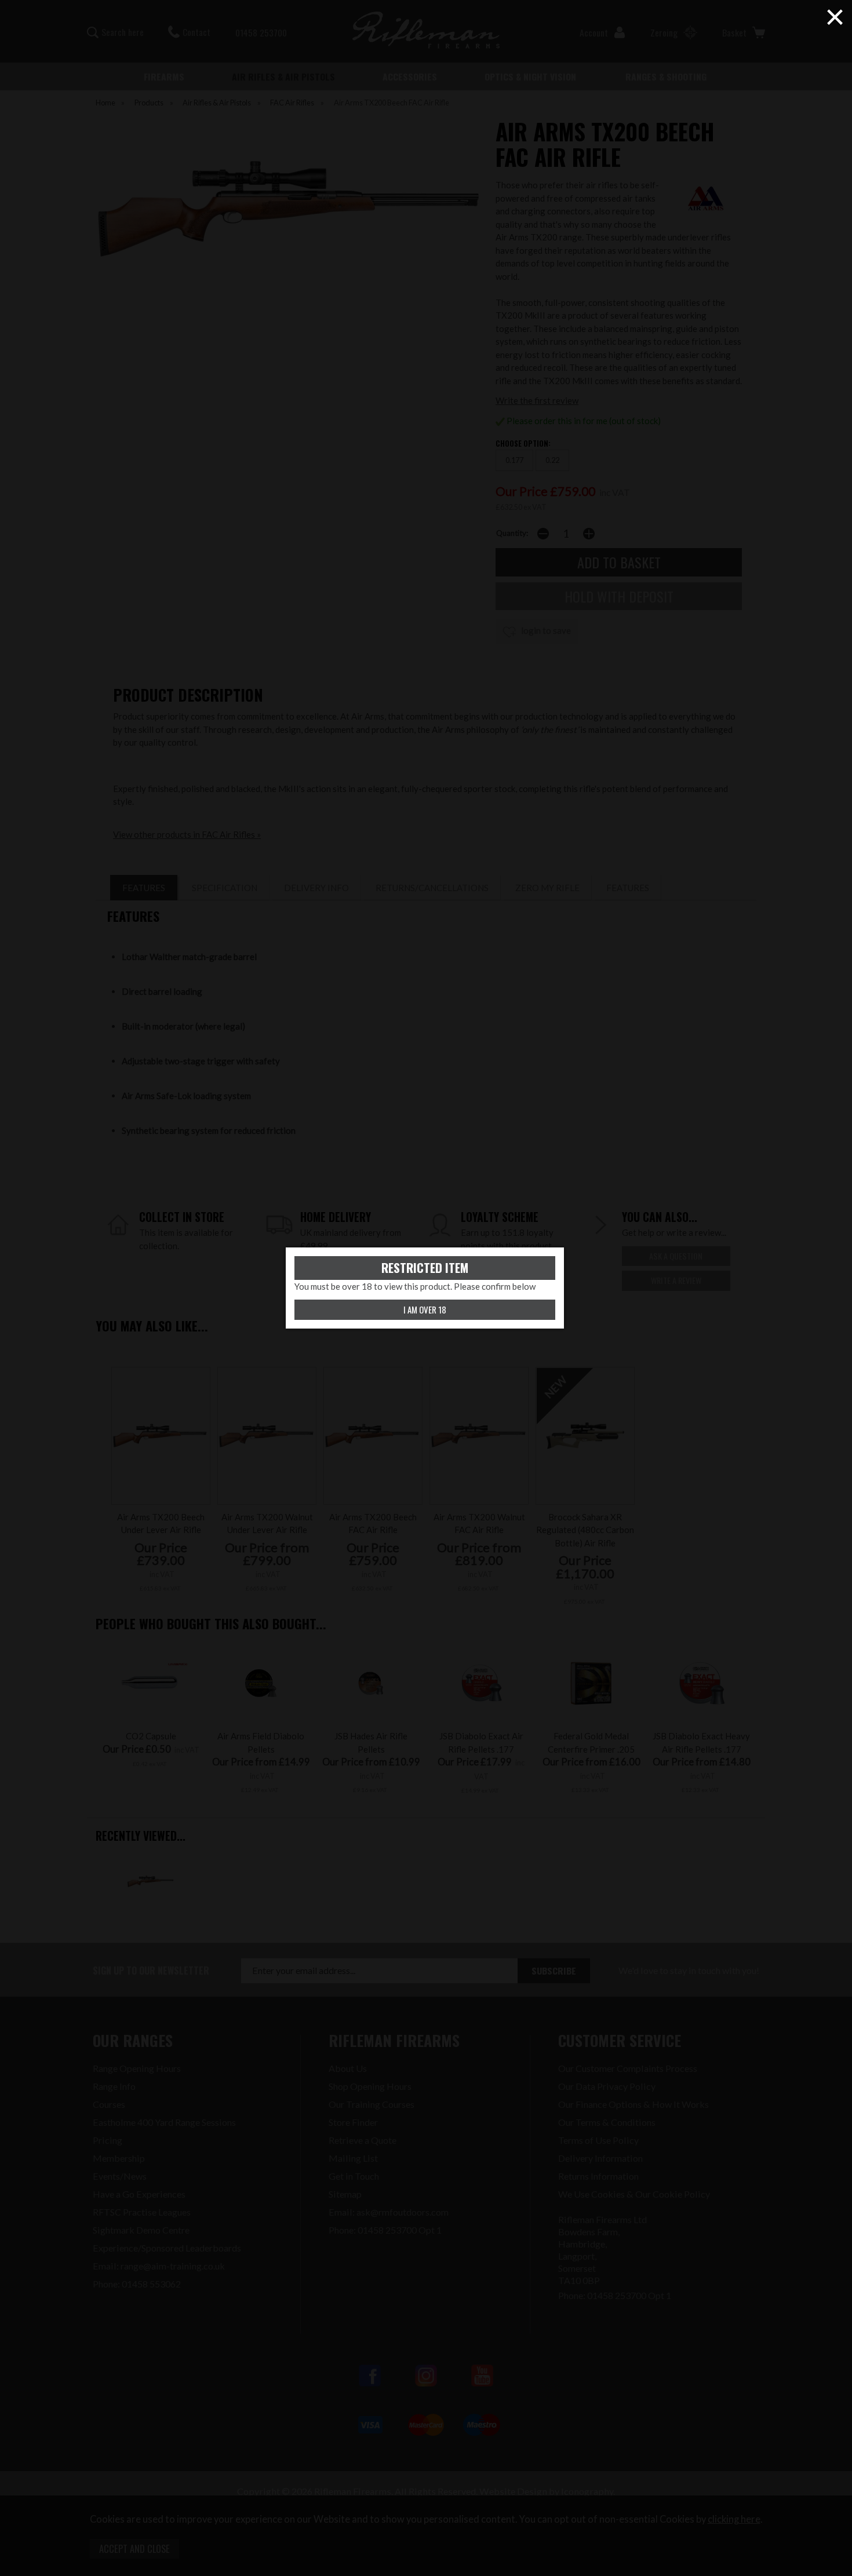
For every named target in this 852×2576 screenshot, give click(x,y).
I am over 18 (425, 1309)
